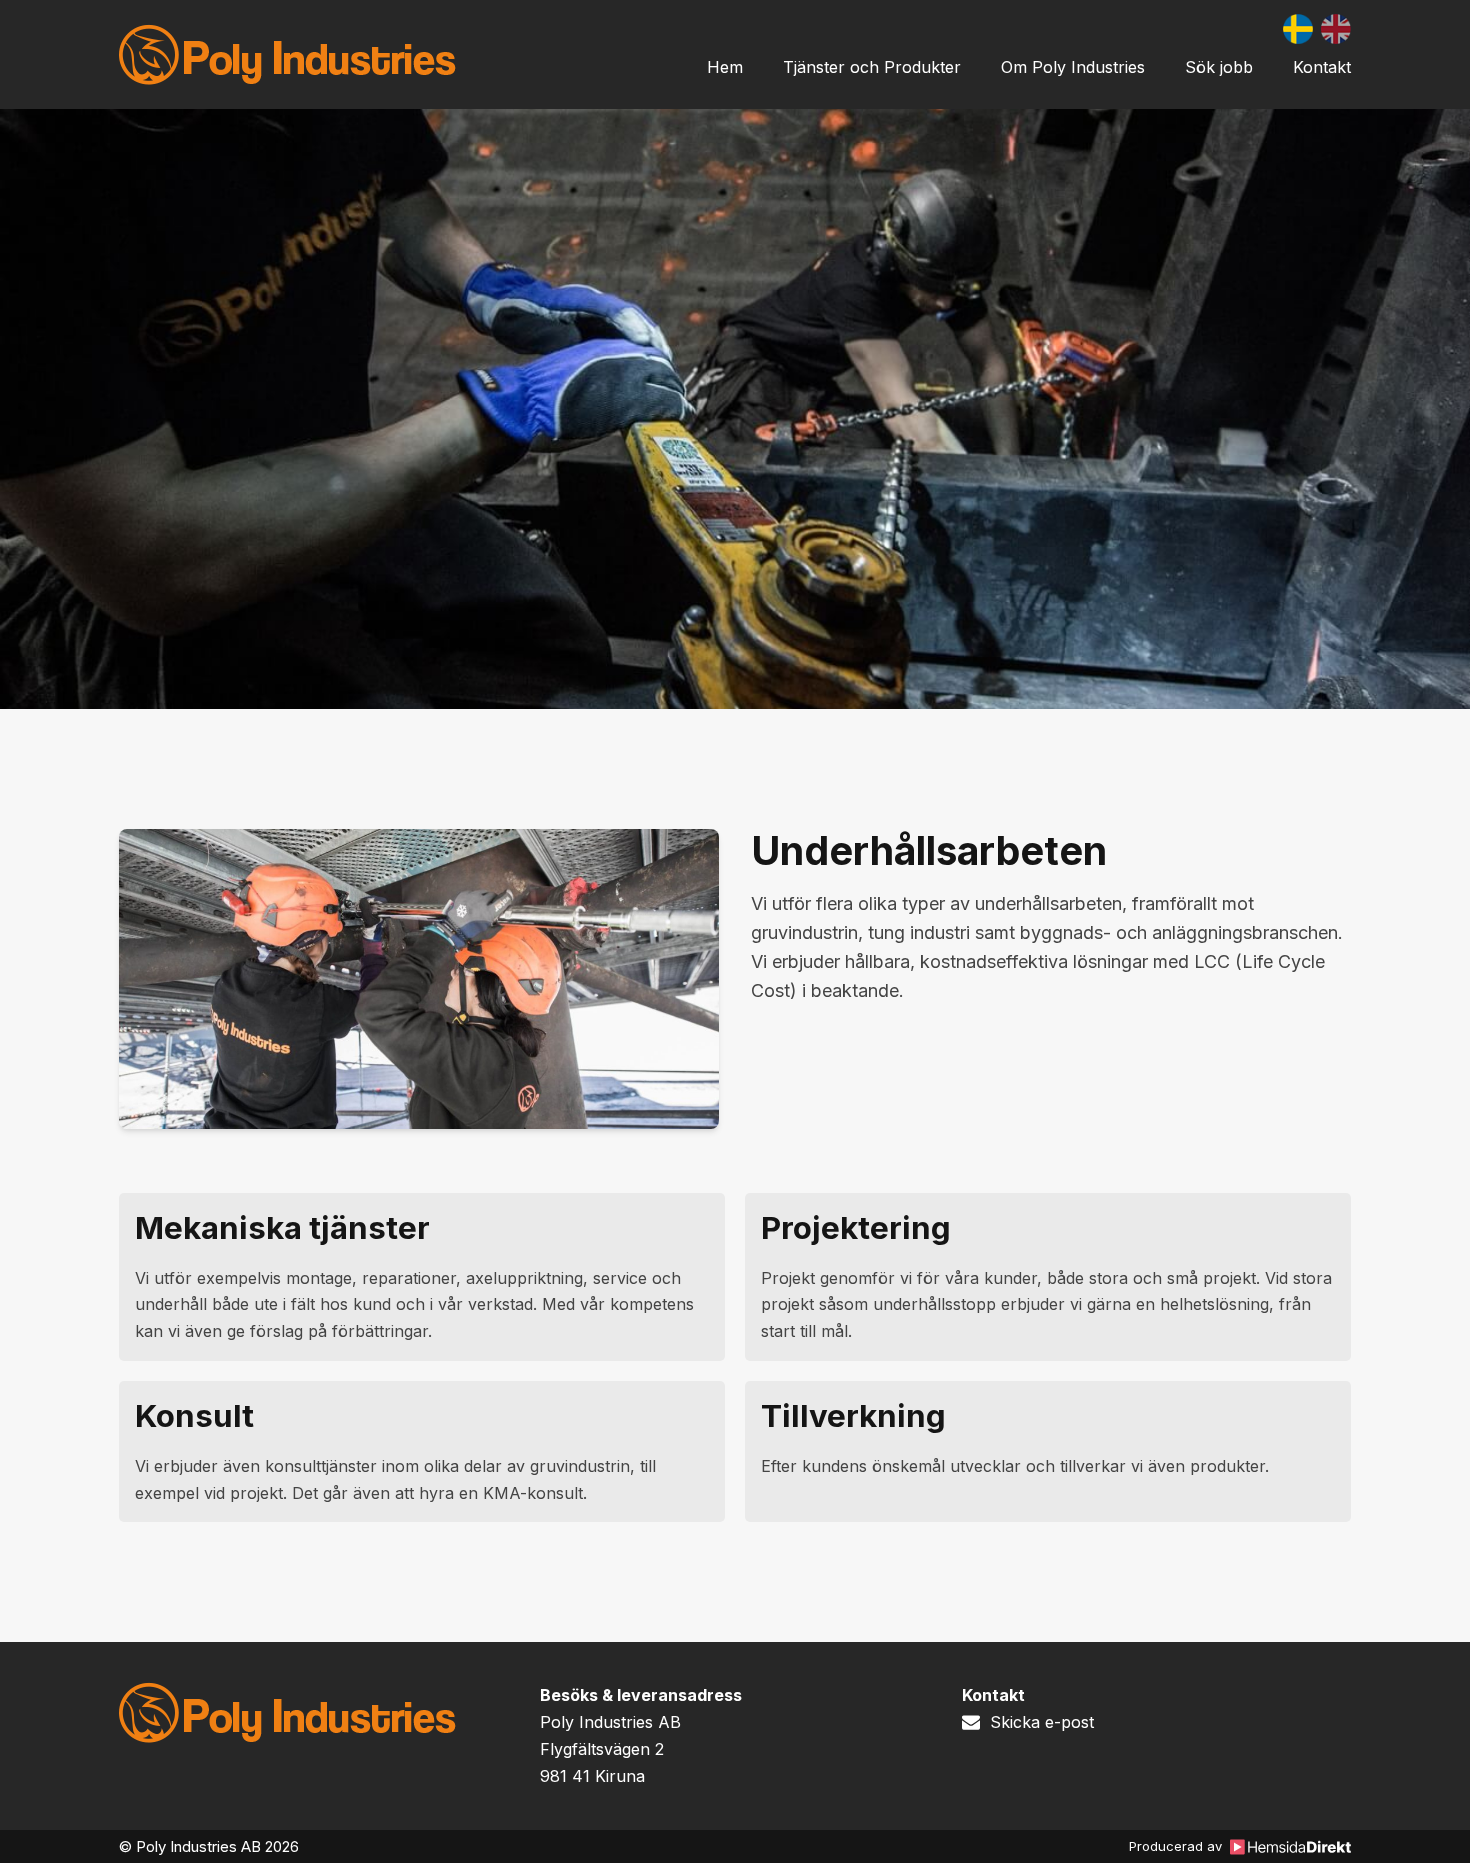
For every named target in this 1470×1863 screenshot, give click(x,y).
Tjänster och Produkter (872, 67)
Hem (725, 67)
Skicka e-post (1042, 1722)
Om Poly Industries (1073, 67)
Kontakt (1322, 67)
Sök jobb (1219, 67)
